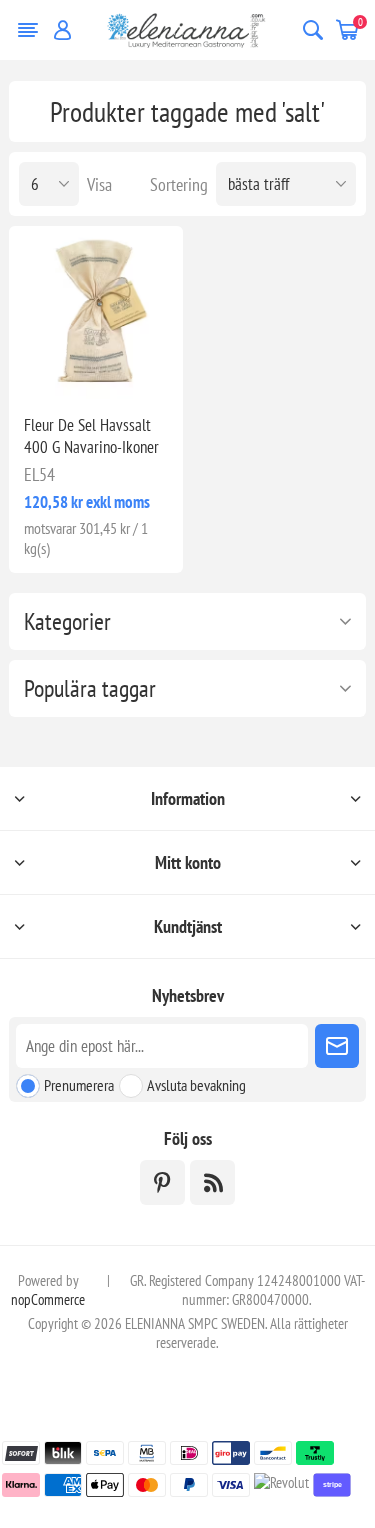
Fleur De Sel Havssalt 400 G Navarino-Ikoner (91, 436)
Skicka (337, 1046)
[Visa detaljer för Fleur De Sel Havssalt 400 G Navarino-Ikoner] (95, 312)
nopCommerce (48, 1299)
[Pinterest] (162, 1182)
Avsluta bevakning (196, 1085)
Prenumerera (79, 1085)
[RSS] (212, 1182)
